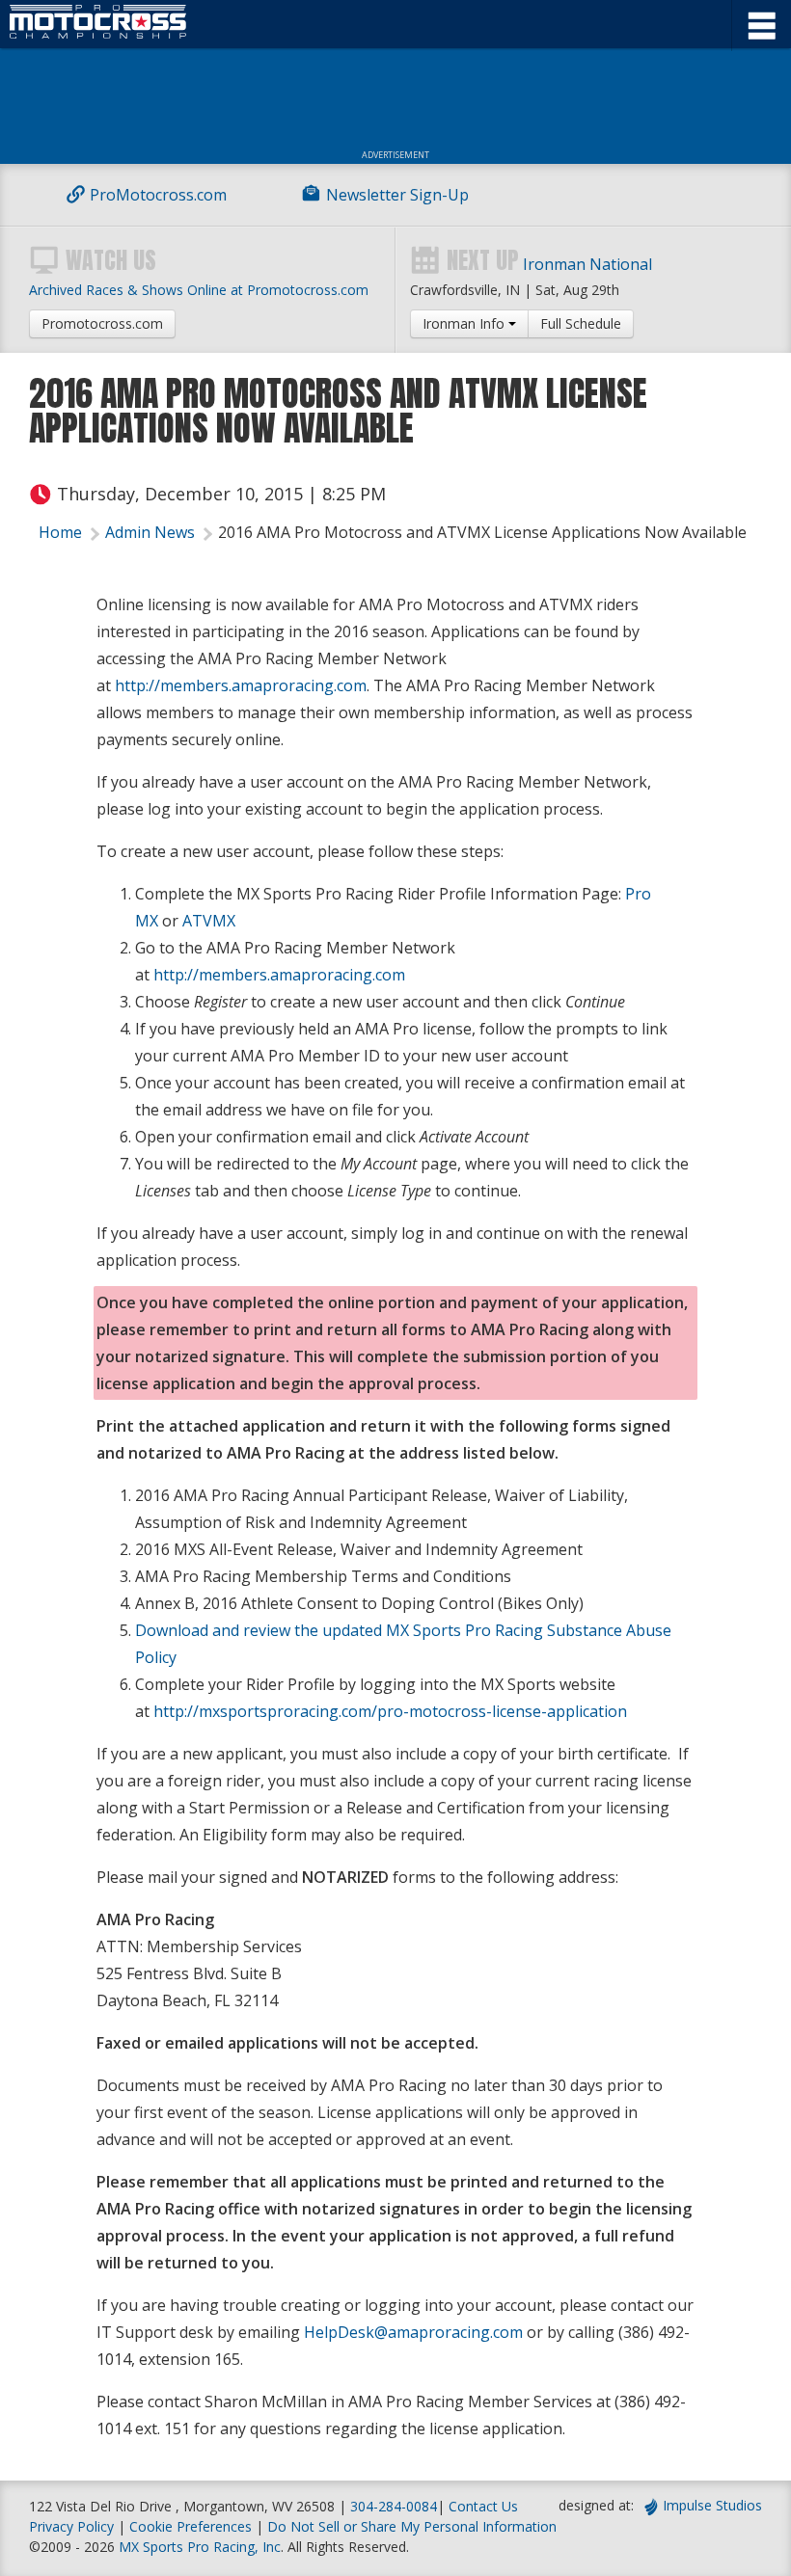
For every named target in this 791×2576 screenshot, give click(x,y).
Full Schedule (581, 323)
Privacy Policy (71, 2526)
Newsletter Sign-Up (397, 195)
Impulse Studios (712, 2505)
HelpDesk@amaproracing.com (413, 2332)
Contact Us (483, 2506)
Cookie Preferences (192, 2526)
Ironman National (587, 264)
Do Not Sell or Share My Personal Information (412, 2526)
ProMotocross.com (158, 195)
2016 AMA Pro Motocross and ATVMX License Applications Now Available (482, 532)
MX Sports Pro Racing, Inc (200, 2547)
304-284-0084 (394, 2506)
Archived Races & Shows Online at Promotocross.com (199, 290)
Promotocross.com (102, 323)
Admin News (150, 532)
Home (60, 532)
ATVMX (209, 921)
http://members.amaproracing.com (241, 685)
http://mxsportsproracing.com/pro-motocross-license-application (390, 1711)
